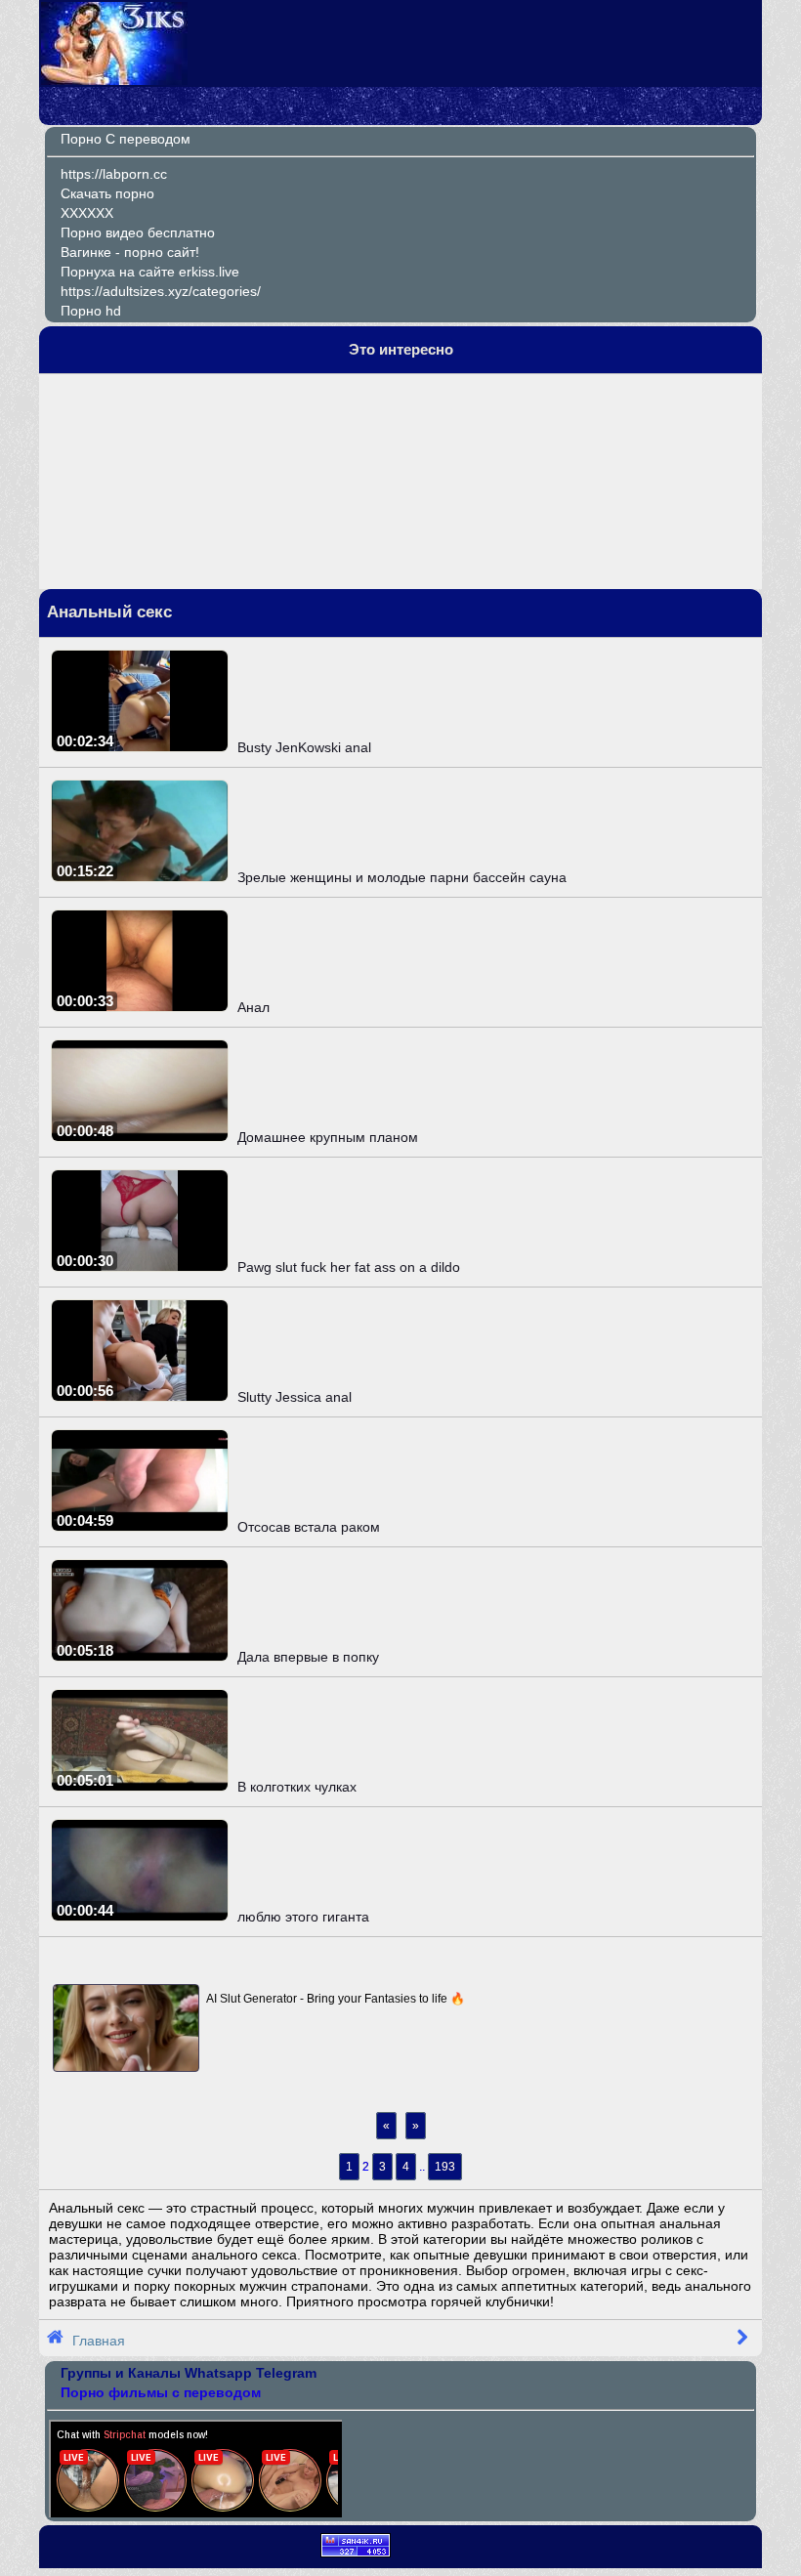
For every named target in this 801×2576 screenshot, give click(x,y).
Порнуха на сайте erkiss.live (150, 272)
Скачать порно (107, 193)
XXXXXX (87, 213)
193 (445, 2167)
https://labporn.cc (114, 174)
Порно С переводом (126, 139)
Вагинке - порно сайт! (130, 252)
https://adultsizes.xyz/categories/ (161, 291)
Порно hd (91, 311)
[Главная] (114, 80)
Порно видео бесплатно (138, 232)
